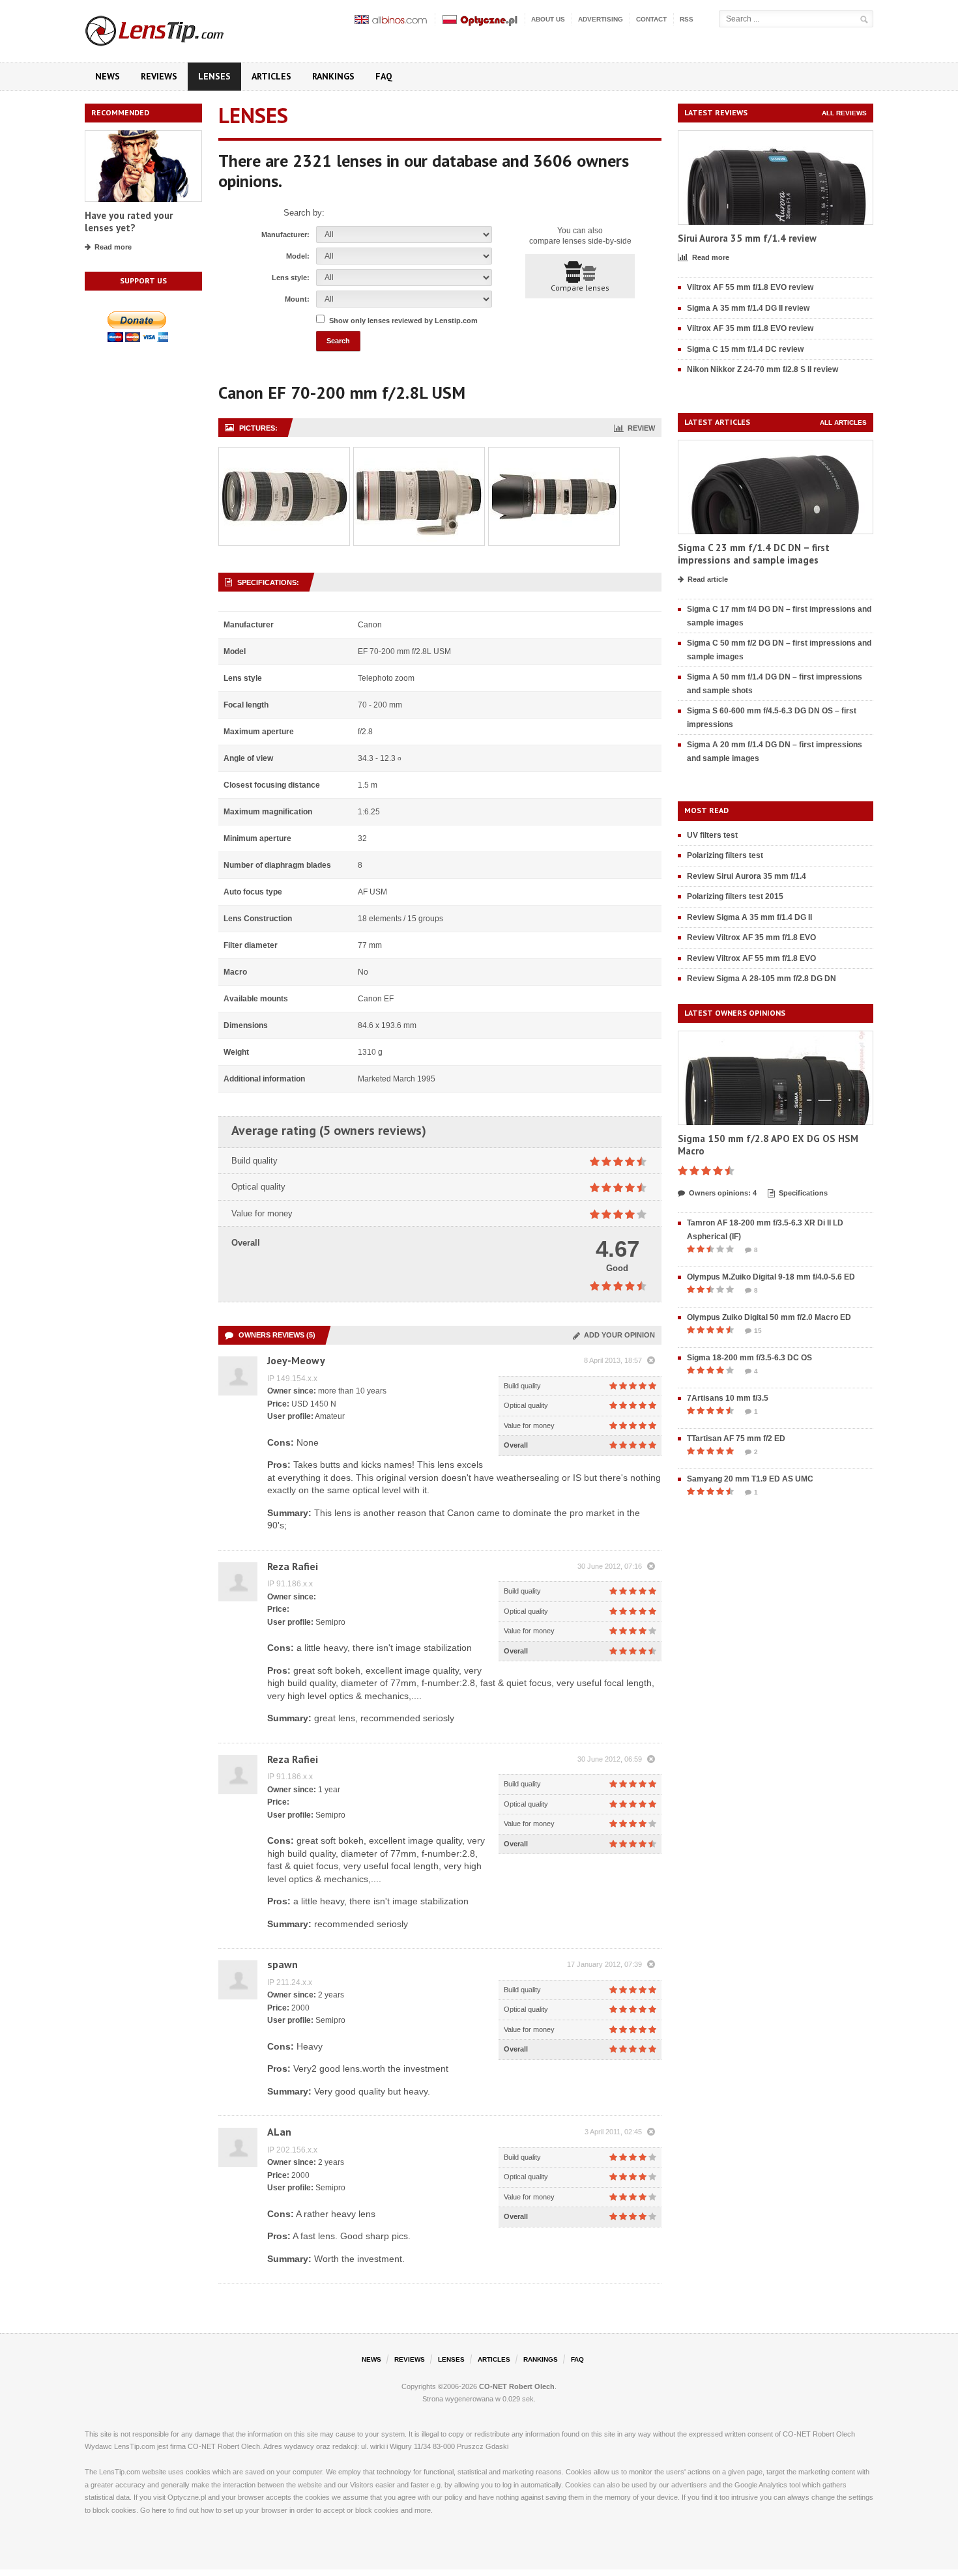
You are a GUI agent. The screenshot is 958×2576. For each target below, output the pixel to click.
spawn (283, 1964)
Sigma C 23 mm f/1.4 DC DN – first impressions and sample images (754, 554)
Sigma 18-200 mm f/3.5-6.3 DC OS (749, 1358)
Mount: (297, 299)
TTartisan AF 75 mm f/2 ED (736, 1438)
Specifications (803, 1193)
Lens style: (291, 278)
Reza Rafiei (293, 1566)
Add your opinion (617, 1335)
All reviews (844, 113)
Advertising (601, 19)
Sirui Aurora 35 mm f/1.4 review (747, 238)
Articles (271, 76)
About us (548, 19)
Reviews (159, 76)
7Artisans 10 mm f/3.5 (728, 1398)
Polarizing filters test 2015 (735, 896)
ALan (279, 2132)
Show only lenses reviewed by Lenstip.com (403, 321)
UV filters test (712, 835)
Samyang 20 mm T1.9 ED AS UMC (750, 1479)
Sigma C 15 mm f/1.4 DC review (745, 349)
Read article (708, 579)
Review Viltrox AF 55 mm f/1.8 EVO (751, 958)
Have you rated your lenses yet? (129, 222)
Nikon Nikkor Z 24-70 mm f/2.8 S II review (762, 369)
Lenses (214, 76)
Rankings (333, 76)
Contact (651, 19)
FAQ (384, 76)
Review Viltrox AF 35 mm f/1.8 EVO (751, 937)
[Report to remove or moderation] (651, 1361)
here (159, 2510)
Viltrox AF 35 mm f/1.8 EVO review (750, 328)
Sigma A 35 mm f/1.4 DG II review (748, 308)
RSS (687, 19)
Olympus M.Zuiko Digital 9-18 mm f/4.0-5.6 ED (771, 1277)
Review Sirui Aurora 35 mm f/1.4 (747, 876)
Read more (113, 247)
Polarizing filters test (725, 855)
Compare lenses (580, 288)
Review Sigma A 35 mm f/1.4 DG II (749, 917)
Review (639, 428)
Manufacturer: (285, 235)
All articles (843, 422)
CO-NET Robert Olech (517, 2386)
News (108, 76)
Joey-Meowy (296, 1360)
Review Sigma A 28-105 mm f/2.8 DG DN (762, 979)
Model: (298, 256)
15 (758, 1331)
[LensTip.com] (172, 28)
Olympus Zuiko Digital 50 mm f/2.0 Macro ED (769, 1317)
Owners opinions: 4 (723, 1193)
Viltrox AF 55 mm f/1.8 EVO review (750, 287)
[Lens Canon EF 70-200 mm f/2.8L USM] (284, 454)
